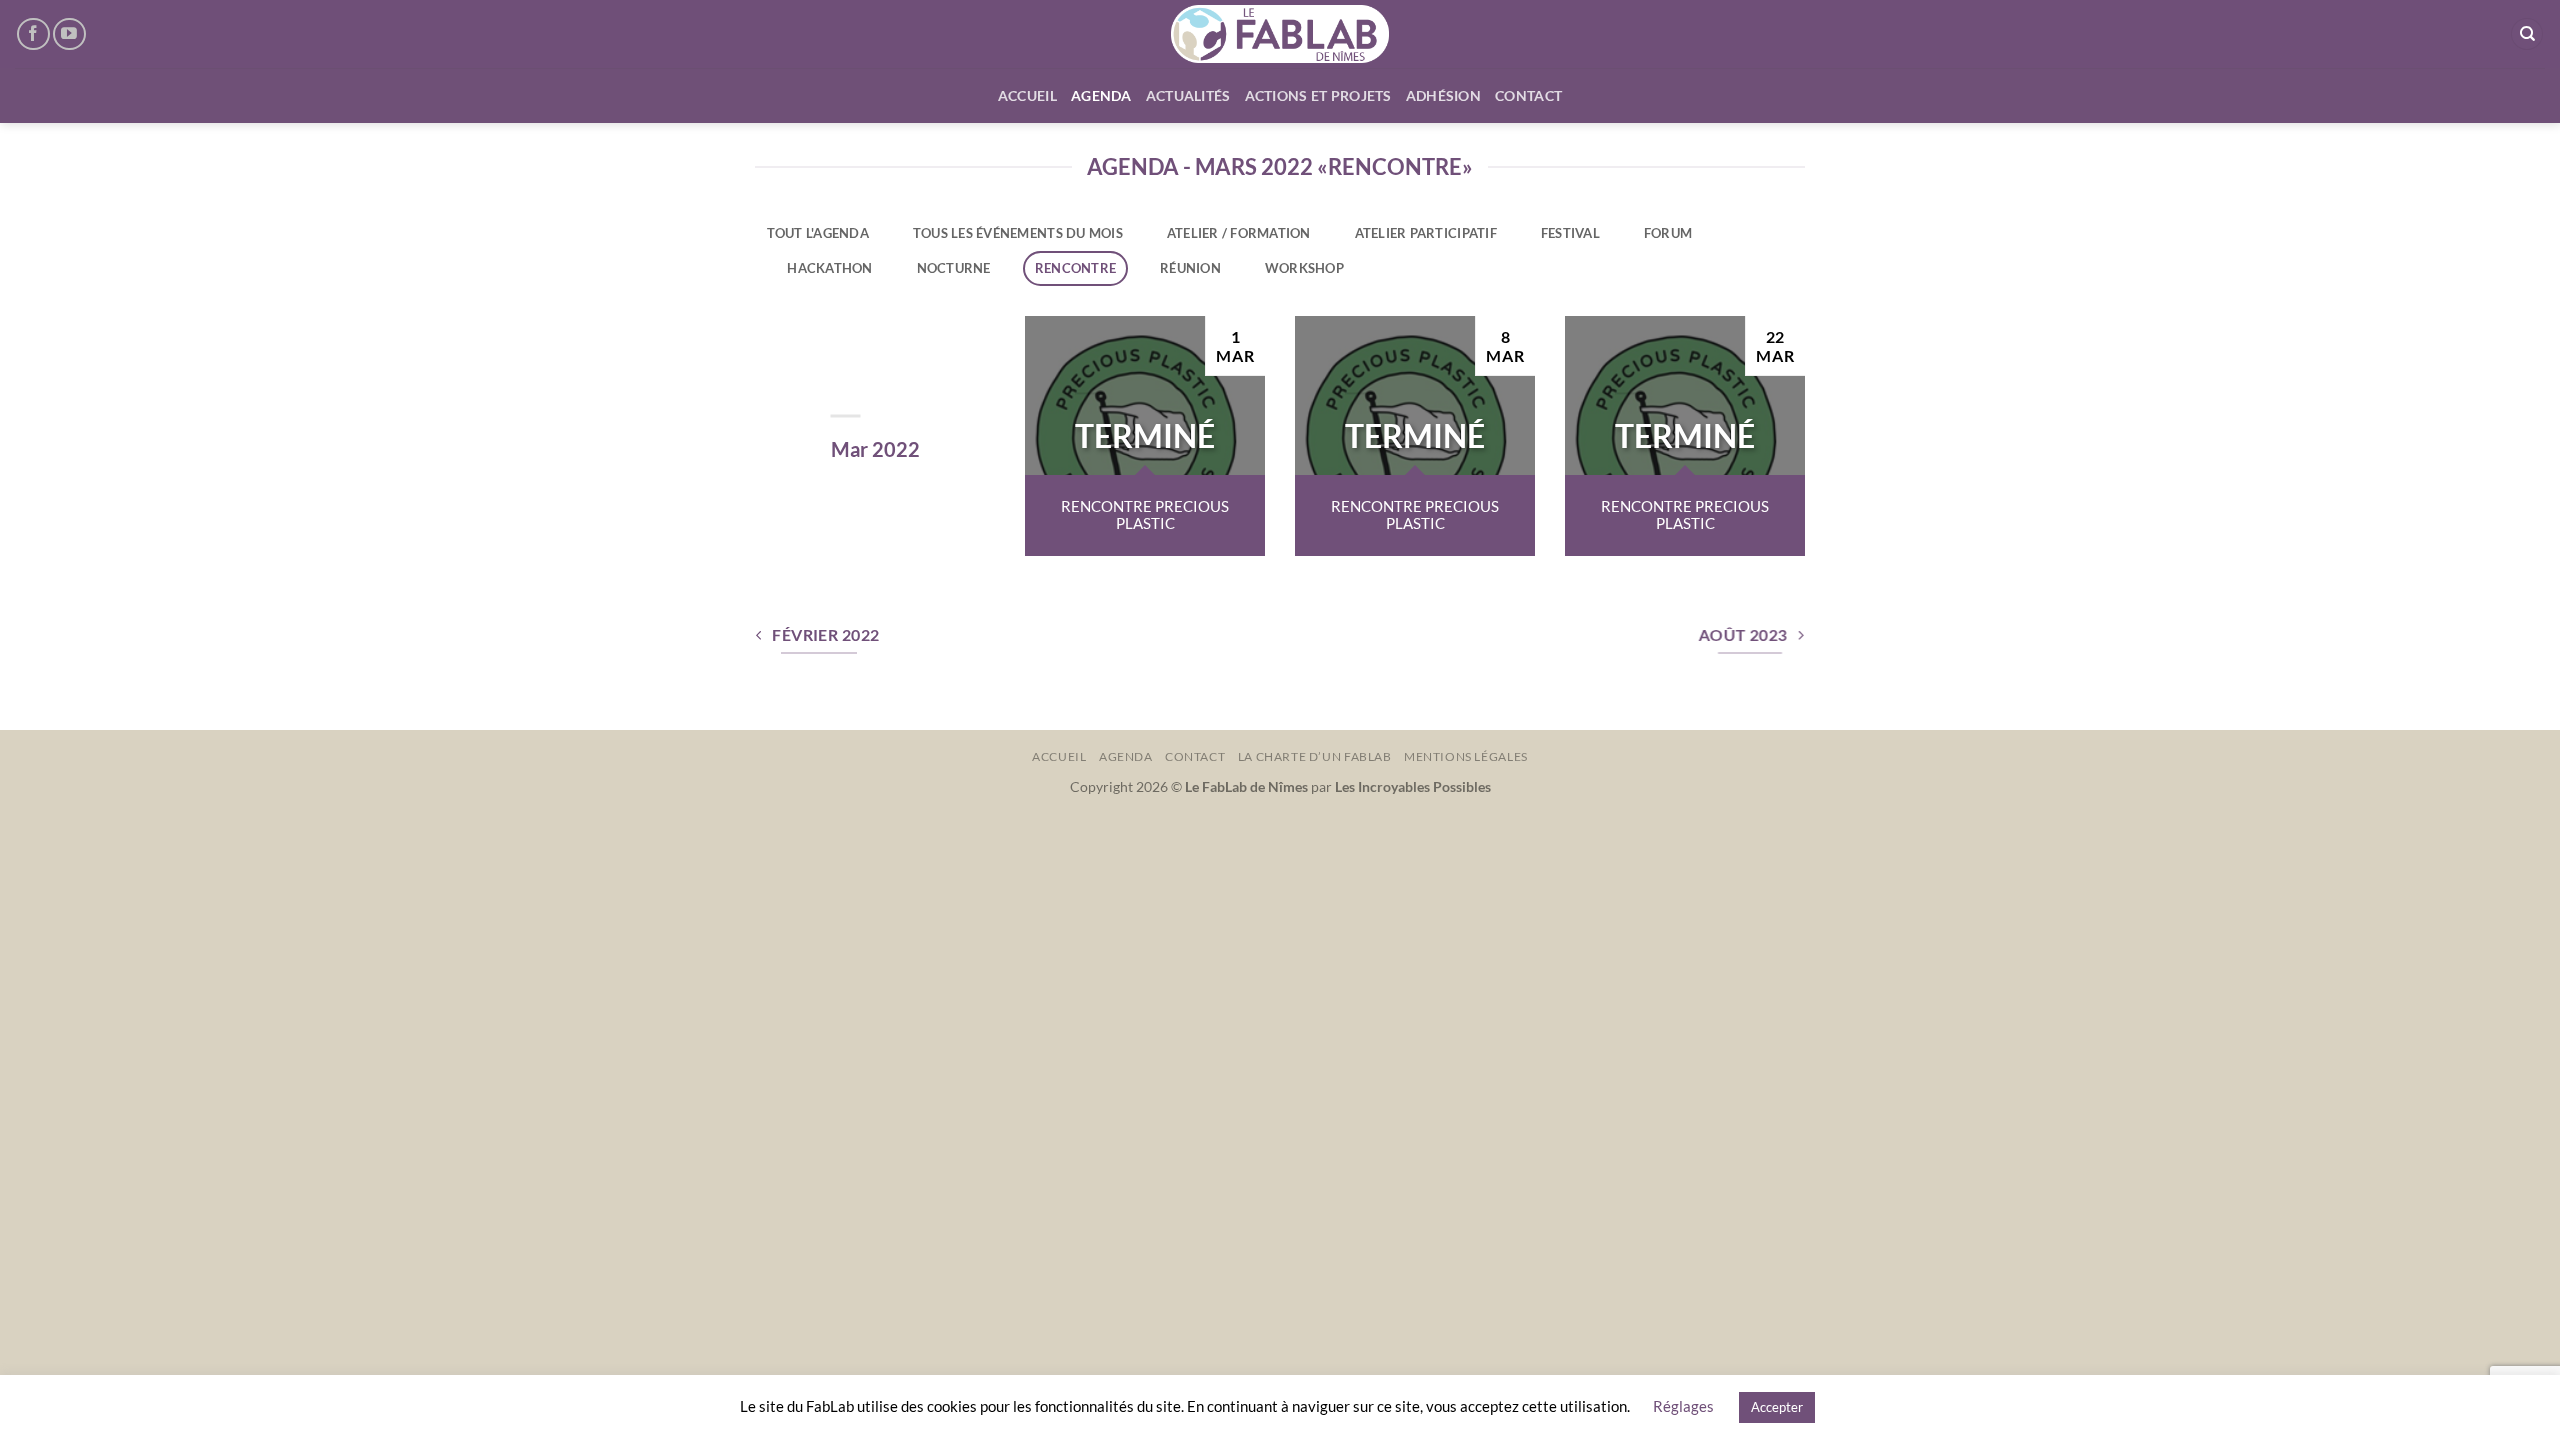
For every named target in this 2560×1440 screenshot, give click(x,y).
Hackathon (829, 268)
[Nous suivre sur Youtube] (69, 34)
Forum (1668, 233)
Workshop (1304, 268)
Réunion (1190, 268)
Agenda (1101, 95)
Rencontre (1075, 268)
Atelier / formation (1239, 233)
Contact (1528, 95)
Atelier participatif (1426, 233)
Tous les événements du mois (1018, 233)
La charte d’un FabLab (1315, 756)
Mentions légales (1466, 756)
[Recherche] (2527, 34)
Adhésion (1443, 95)
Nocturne (954, 268)
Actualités (1188, 95)
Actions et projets (1318, 95)
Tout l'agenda (818, 233)
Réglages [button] (1683, 1406)
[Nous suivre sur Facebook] (33, 34)
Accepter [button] (1777, 1407)
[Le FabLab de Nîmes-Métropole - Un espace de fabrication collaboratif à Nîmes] (1280, 34)
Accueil (1027, 95)
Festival (1570, 233)
